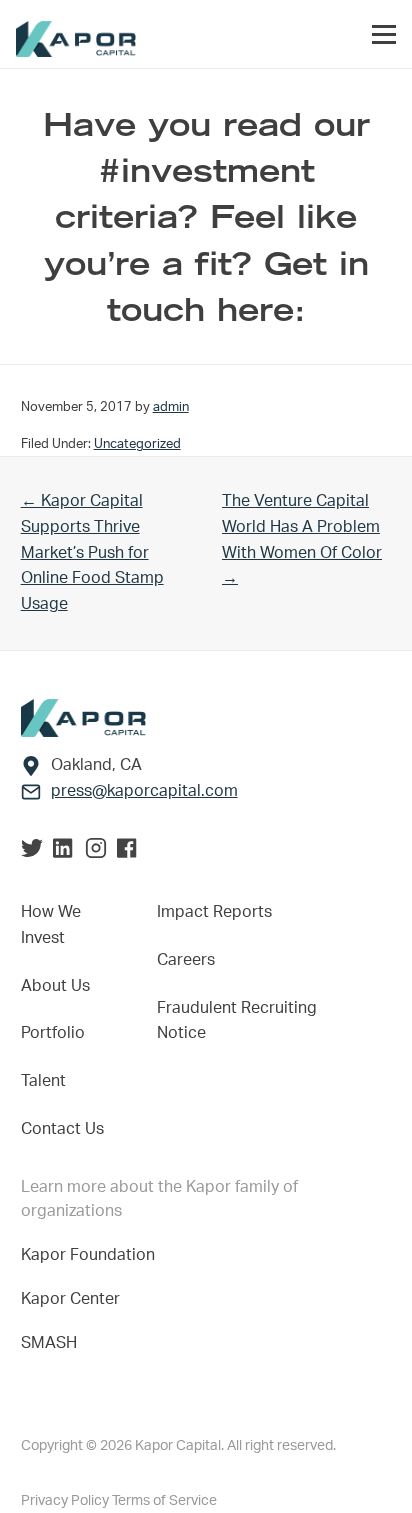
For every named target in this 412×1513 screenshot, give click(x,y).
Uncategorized (137, 444)
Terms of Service (164, 1501)
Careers (186, 960)
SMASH (49, 1343)
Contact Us (62, 1129)
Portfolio (53, 1033)
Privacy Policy (66, 1501)
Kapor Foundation (92, 1255)
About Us (55, 986)
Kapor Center (74, 1299)
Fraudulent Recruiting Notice (237, 1021)
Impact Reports (214, 912)
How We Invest (51, 925)
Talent (43, 1081)
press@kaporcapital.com (144, 791)
